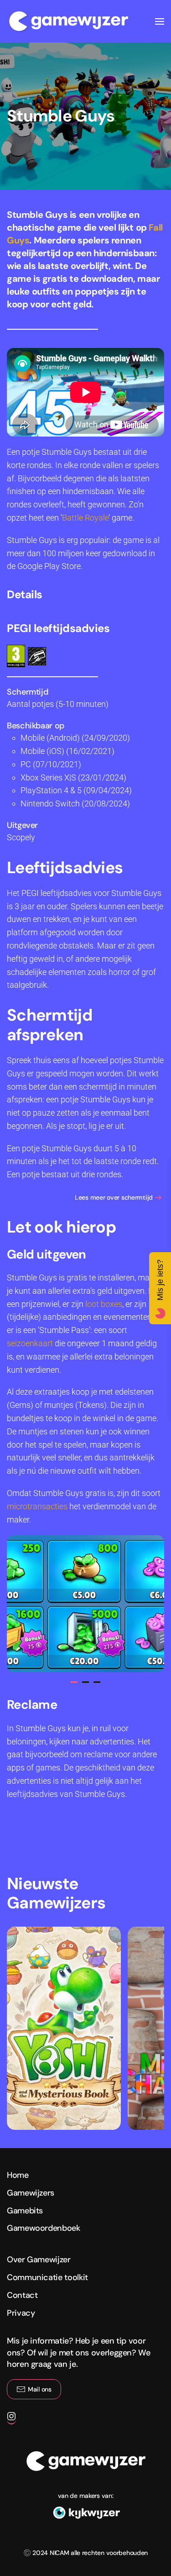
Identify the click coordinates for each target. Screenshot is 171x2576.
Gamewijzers (31, 2193)
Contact (22, 2295)
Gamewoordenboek (44, 2228)
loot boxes (104, 1304)
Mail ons (40, 2389)
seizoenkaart (30, 1343)
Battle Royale (85, 518)
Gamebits (25, 2211)
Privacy (21, 2313)
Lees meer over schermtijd (114, 1197)
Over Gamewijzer (39, 2260)
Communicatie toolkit (47, 2277)
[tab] (74, 1682)
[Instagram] (11, 2420)
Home (18, 2175)
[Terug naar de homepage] (68, 21)
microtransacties (37, 1506)
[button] (160, 21)
